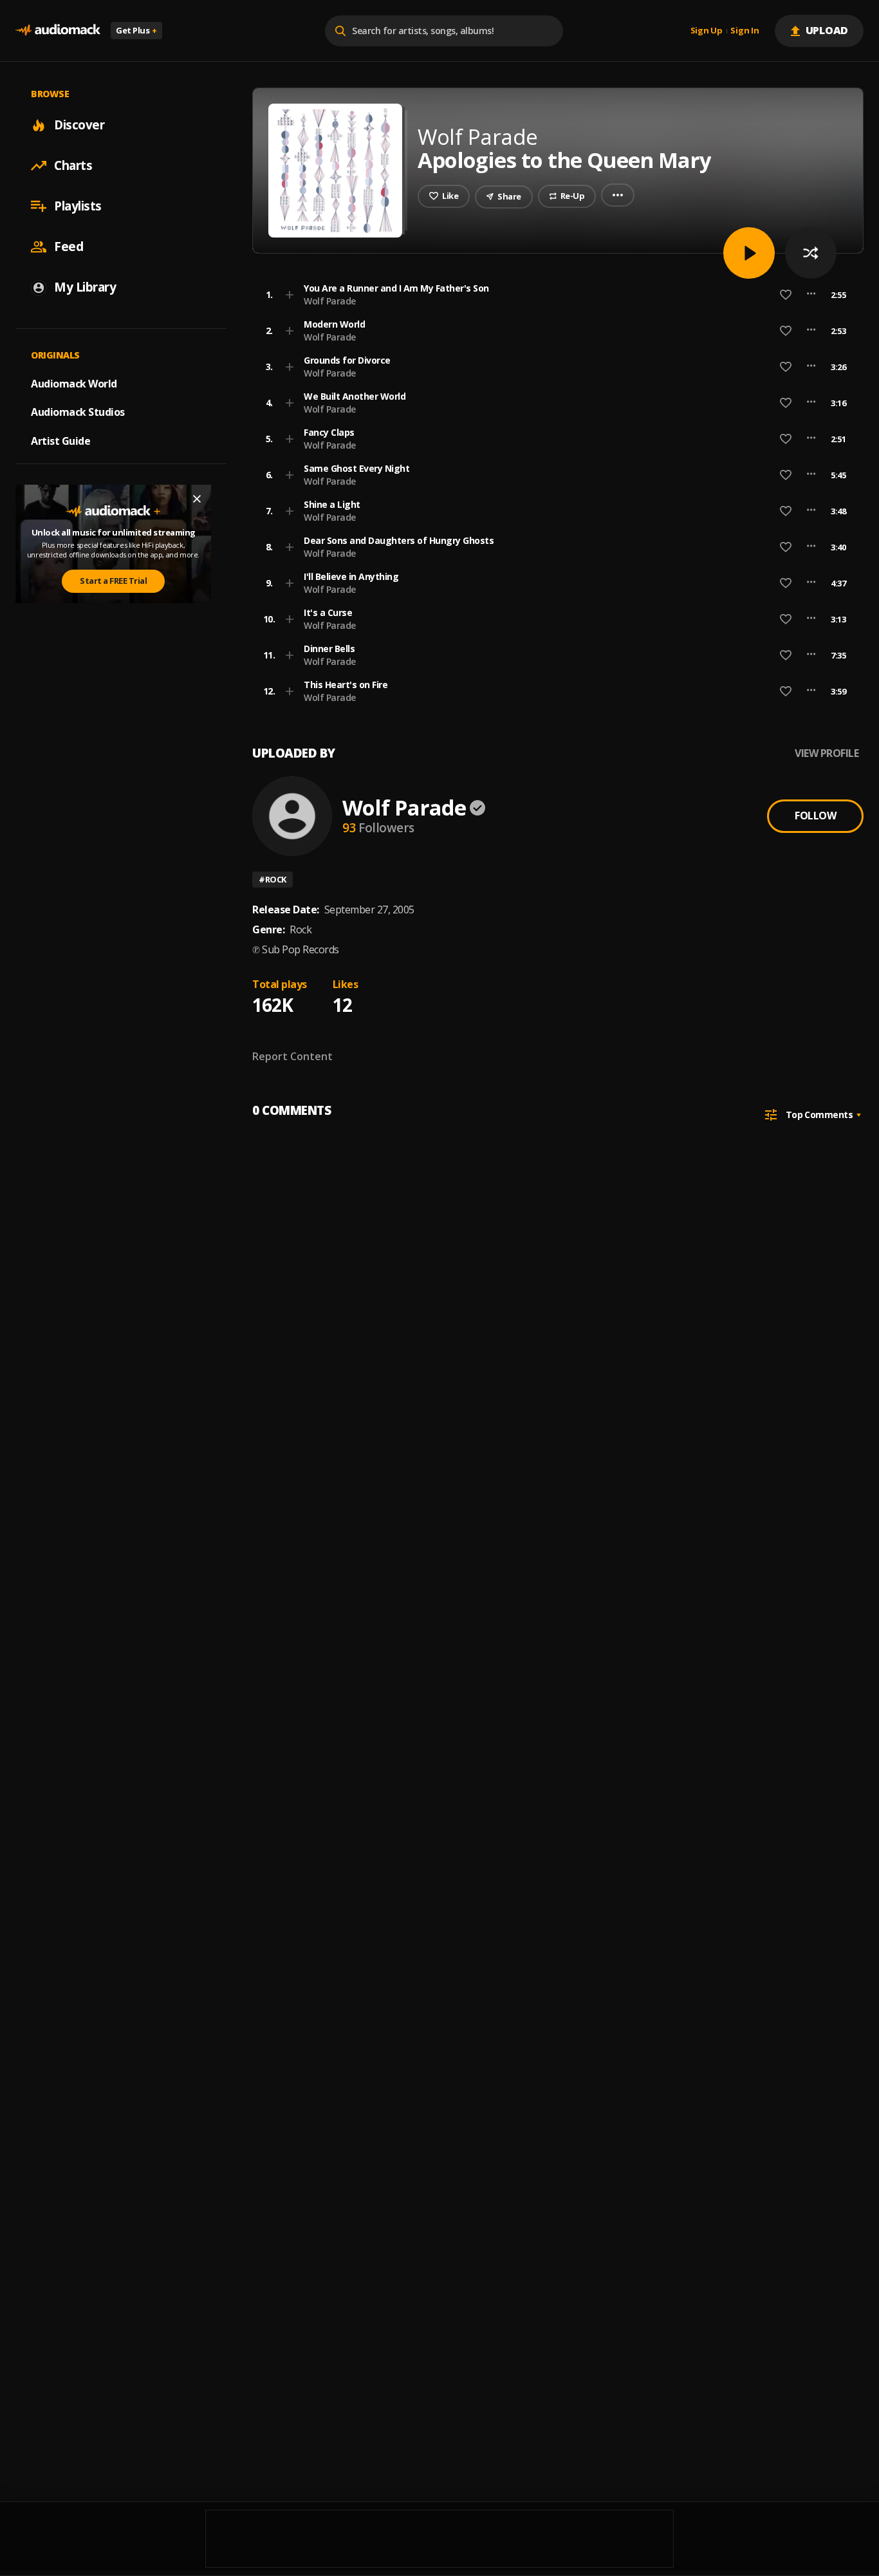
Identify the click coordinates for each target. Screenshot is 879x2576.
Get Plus (136, 30)
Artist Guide (60, 441)
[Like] (786, 295)
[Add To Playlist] (290, 295)
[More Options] (811, 295)
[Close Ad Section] (197, 499)
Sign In (745, 31)
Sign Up (707, 31)
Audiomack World (74, 383)
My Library (85, 287)
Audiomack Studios (78, 412)
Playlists (78, 206)
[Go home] (58, 31)
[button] (554, 295)
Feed (69, 247)
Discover (79, 125)
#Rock (273, 879)
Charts (73, 165)
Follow (815, 816)
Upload (827, 30)
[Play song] (749, 253)
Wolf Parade (330, 301)
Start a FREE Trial (113, 581)
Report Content (292, 1056)
